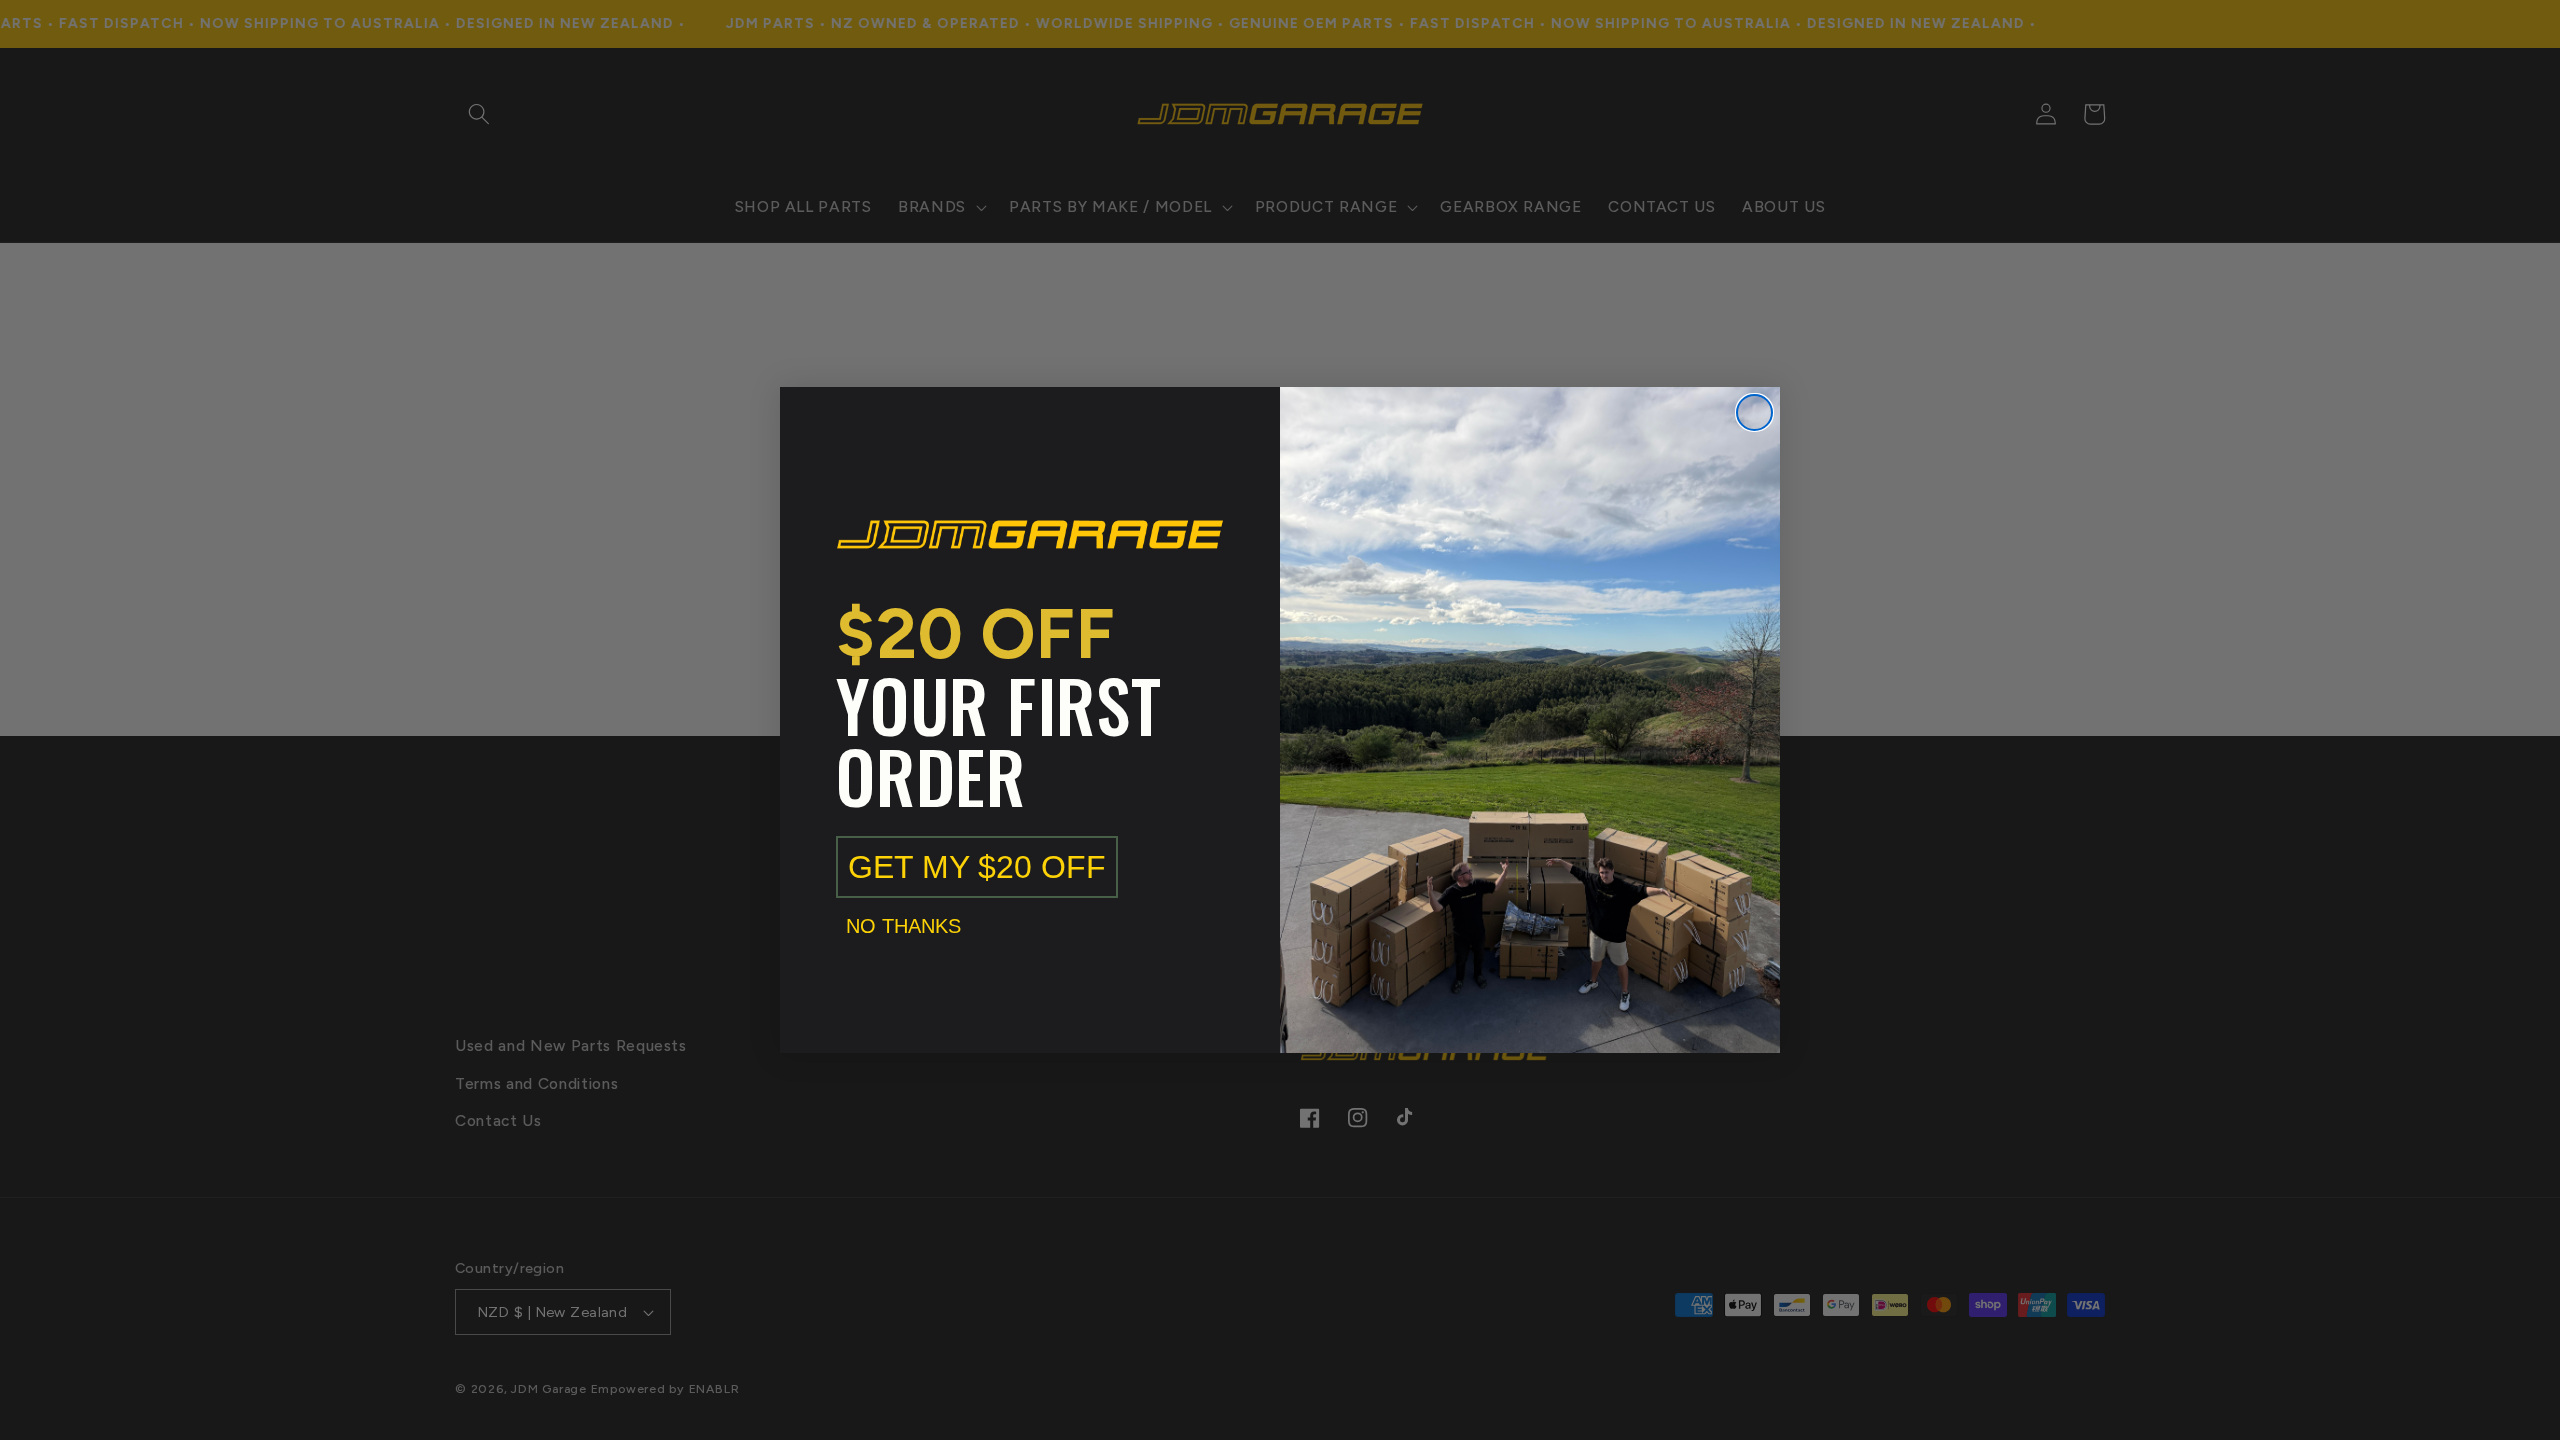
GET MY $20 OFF (977, 867)
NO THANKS (903, 926)
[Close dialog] (1754, 412)
